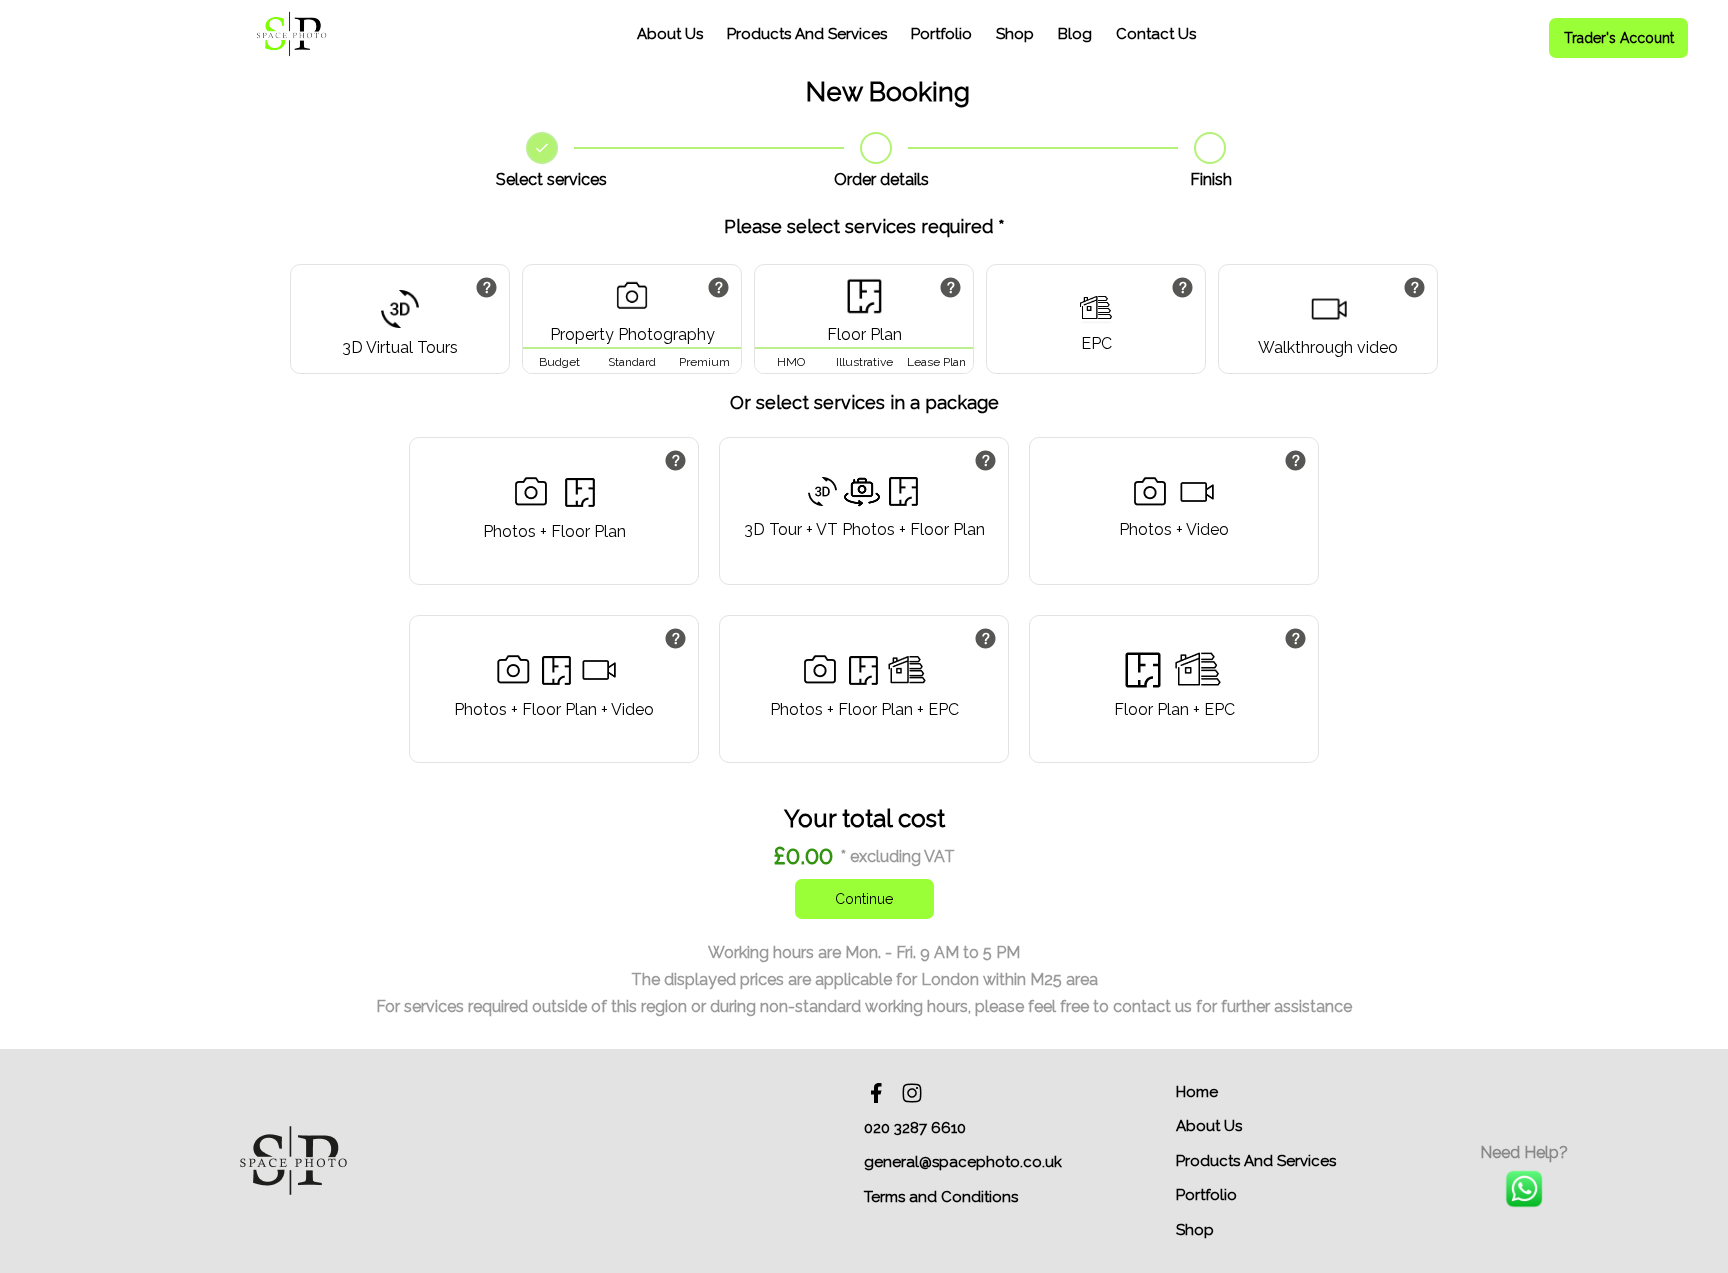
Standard (632, 362)
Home (1197, 1092)
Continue (864, 899)
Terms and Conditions (941, 1197)
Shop (1015, 34)
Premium (704, 362)
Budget (559, 362)
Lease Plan (936, 362)
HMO (791, 362)
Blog (1075, 34)
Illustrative (864, 362)
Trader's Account (1619, 38)
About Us (670, 34)
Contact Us (1156, 34)
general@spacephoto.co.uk (963, 1162)
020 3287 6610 (915, 1128)
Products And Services (807, 34)
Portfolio (941, 34)
